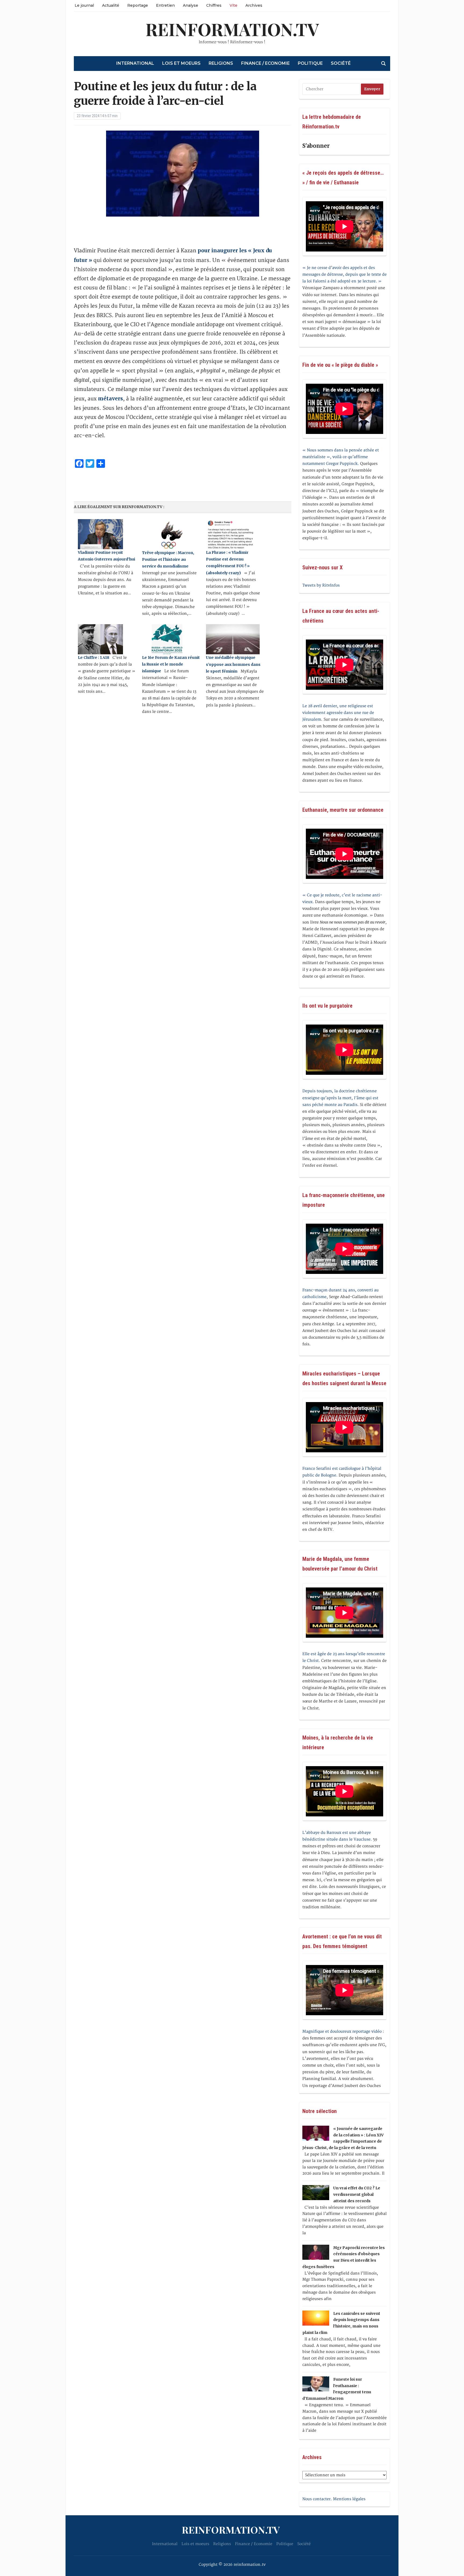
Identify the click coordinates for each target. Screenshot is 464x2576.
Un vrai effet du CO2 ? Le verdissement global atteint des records (357, 2194)
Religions (221, 63)
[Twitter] (2, 31)
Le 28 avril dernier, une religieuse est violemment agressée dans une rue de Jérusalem (338, 713)
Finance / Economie (265, 63)
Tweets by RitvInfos (321, 585)
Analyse (191, 5)
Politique (310, 63)
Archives (254, 5)
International (135, 63)
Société (341, 63)
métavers (110, 398)
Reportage (138, 5)
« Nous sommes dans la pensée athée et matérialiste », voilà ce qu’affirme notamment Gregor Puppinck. (341, 457)
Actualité (111, 5)
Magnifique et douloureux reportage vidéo (342, 2031)
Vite (233, 5)
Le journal (84, 5)
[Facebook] (2, 29)
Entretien (165, 5)
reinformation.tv (232, 29)
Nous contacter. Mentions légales (334, 2499)
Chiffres (214, 5)
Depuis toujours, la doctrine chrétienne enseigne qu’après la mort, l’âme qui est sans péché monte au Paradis (340, 1098)
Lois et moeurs (181, 63)
